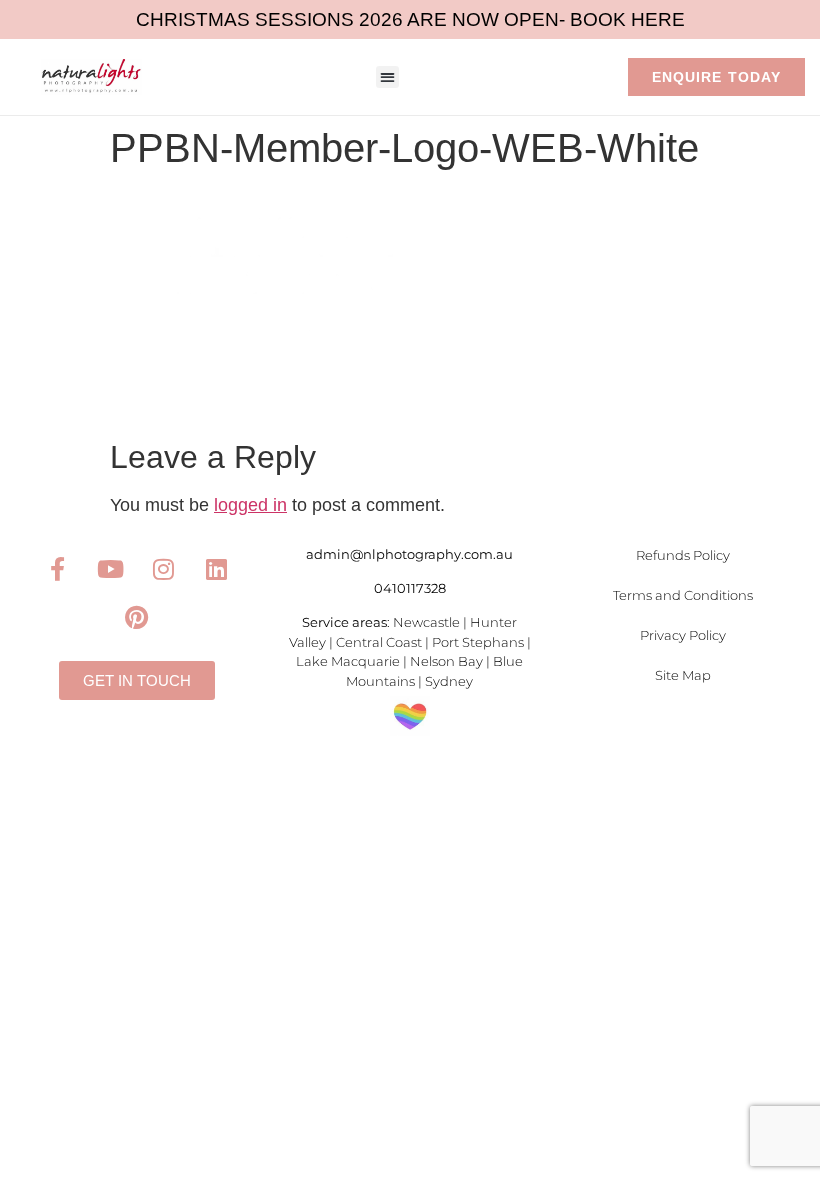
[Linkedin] (216, 569)
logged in (250, 505)
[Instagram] (163, 569)
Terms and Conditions (683, 595)
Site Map (683, 675)
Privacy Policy (683, 635)
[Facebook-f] (57, 569)
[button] (387, 77)
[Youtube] (110, 569)
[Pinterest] (137, 617)
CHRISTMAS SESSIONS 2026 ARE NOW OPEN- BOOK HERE (410, 19)
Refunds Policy (683, 555)
